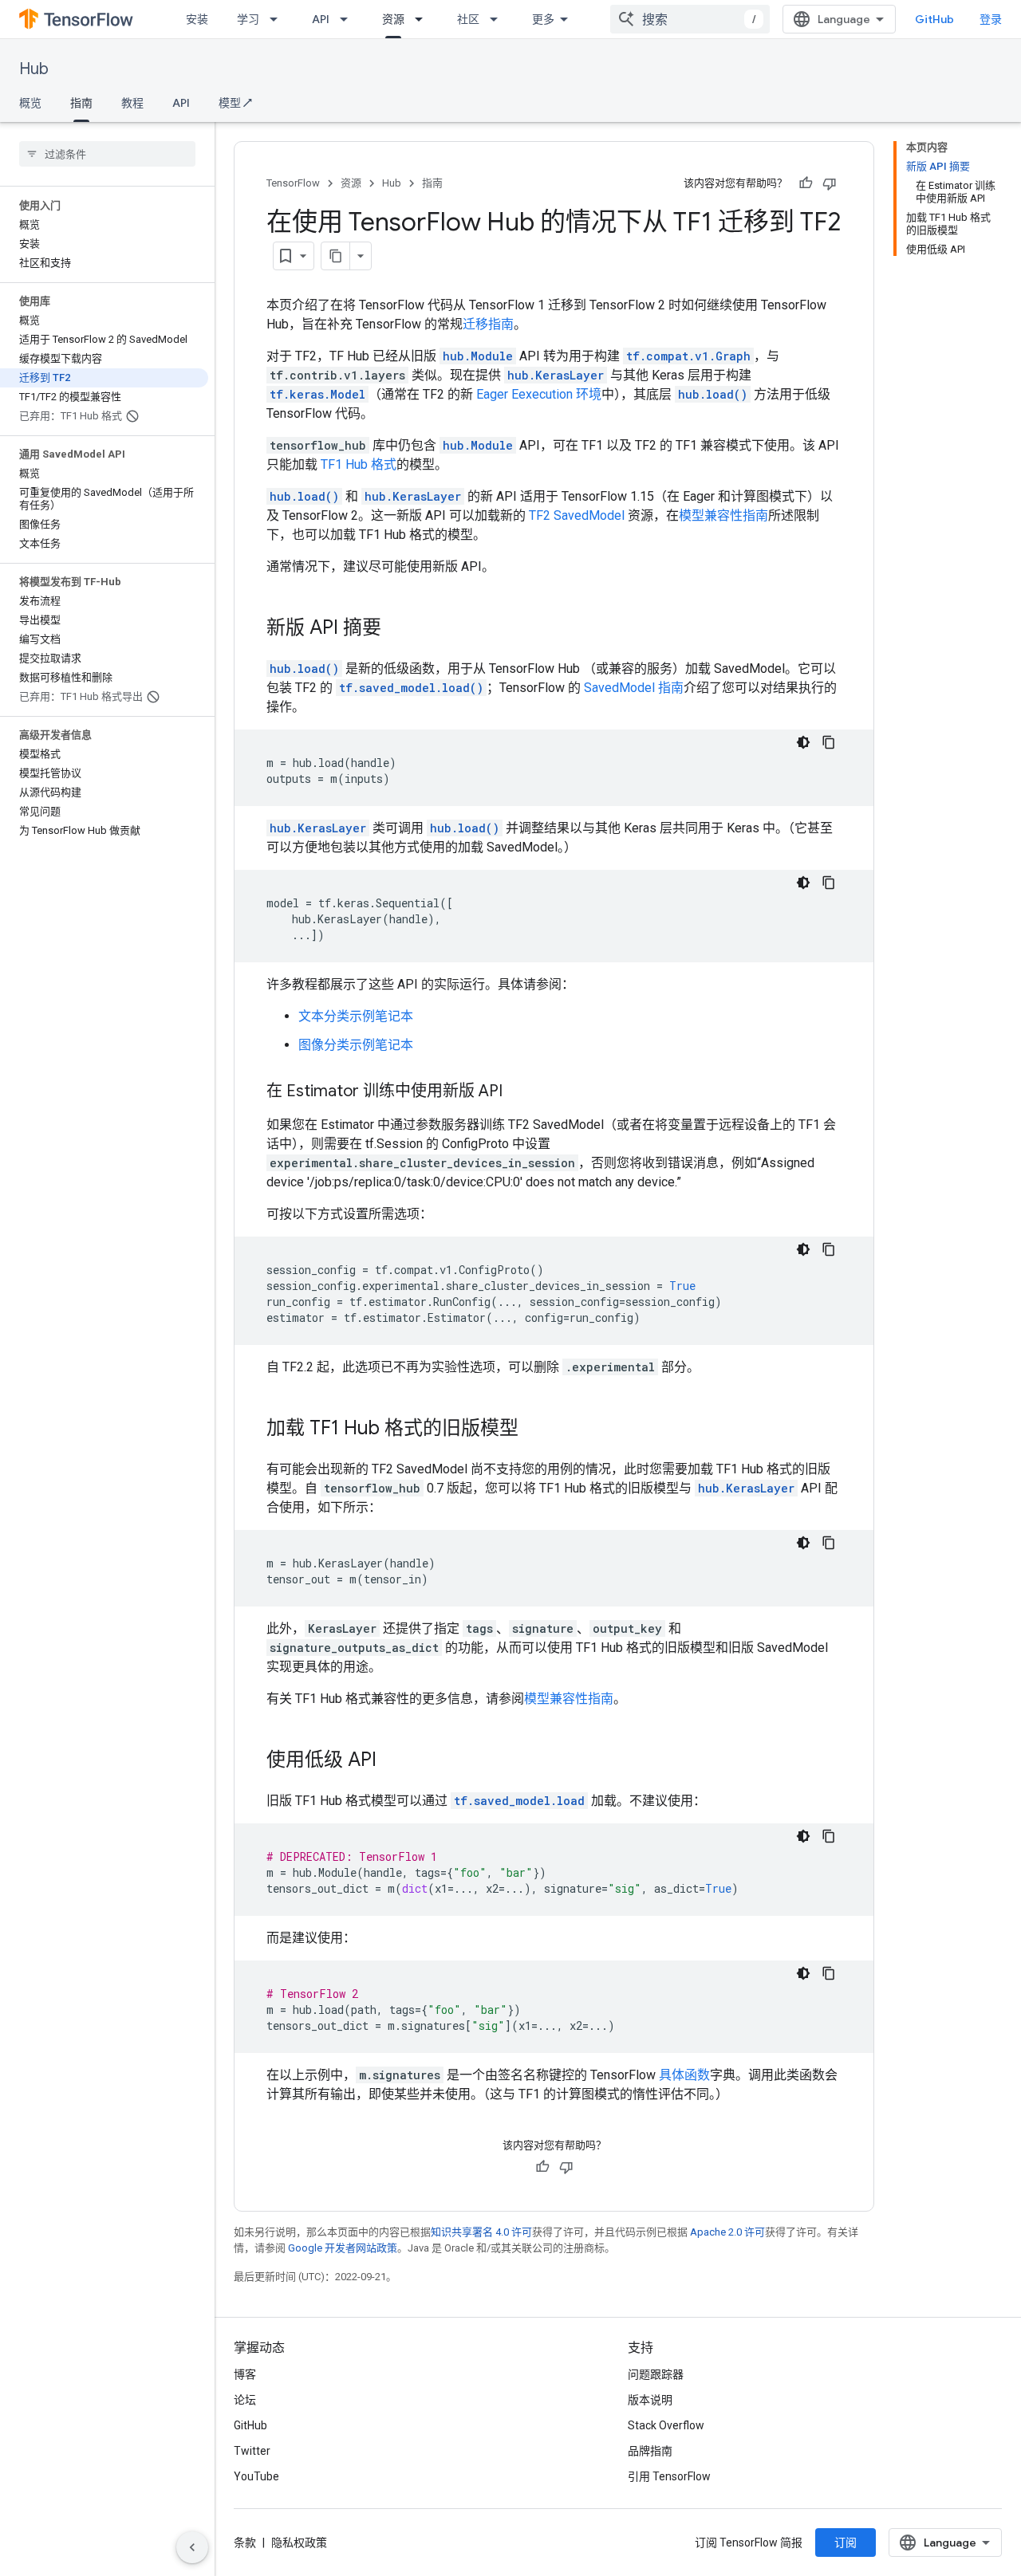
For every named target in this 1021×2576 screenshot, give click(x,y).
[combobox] (690, 19)
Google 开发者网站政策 (343, 2248)
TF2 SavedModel (577, 515)
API (321, 19)
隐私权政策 (299, 2543)
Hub (34, 69)
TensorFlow (293, 183)
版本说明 (650, 2400)
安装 (197, 19)
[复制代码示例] (829, 742)
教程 (132, 103)
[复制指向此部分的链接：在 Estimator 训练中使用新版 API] (518, 1092)
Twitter (252, 2451)
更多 (543, 19)
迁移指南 (488, 324)
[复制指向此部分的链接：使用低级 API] (392, 1761)
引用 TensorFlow (669, 2476)
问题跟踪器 (656, 2374)
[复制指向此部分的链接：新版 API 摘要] (397, 629)
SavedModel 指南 (634, 688)
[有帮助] (806, 183)
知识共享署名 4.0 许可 (481, 2232)
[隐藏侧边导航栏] (192, 2547)
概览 (30, 103)
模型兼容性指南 (723, 515)
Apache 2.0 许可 (727, 2232)
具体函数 (684, 2075)
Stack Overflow (666, 2425)
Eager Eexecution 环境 (539, 394)
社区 (468, 19)
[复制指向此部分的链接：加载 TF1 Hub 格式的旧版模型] (534, 1430)
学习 (248, 19)
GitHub (934, 19)
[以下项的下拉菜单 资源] (424, 19)
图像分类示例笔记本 (356, 1045)
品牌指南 (650, 2451)
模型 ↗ (235, 103)
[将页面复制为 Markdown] (336, 256)
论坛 (245, 2400)
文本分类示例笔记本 (356, 1016)
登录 (991, 19)
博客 (245, 2374)
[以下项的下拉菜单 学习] (278, 19)
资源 (393, 19)
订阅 (846, 2543)
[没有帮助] (830, 183)
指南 (81, 103)
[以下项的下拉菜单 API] (349, 19)
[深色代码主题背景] (803, 742)
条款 (245, 2543)
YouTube (256, 2476)
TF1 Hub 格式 (359, 464)
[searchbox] (107, 154)
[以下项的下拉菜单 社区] (499, 19)
